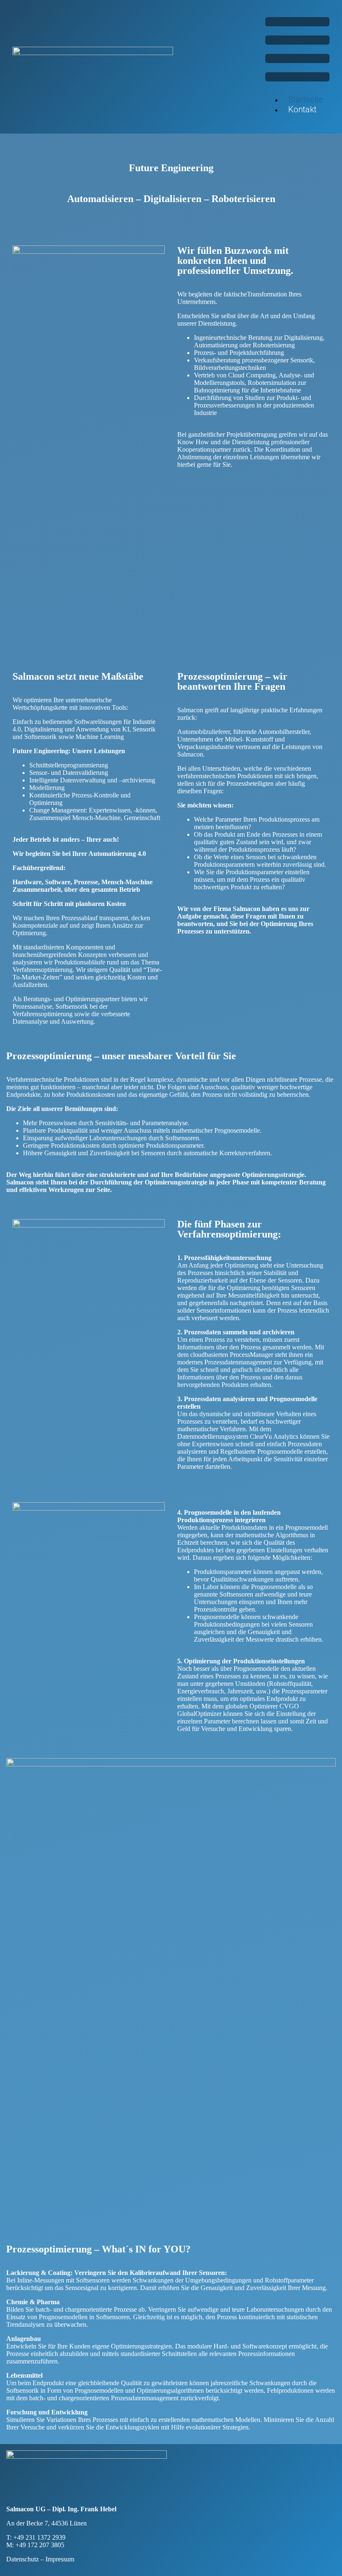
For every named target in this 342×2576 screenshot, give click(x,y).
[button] (297, 50)
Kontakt (302, 109)
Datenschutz (23, 2559)
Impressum (60, 2559)
